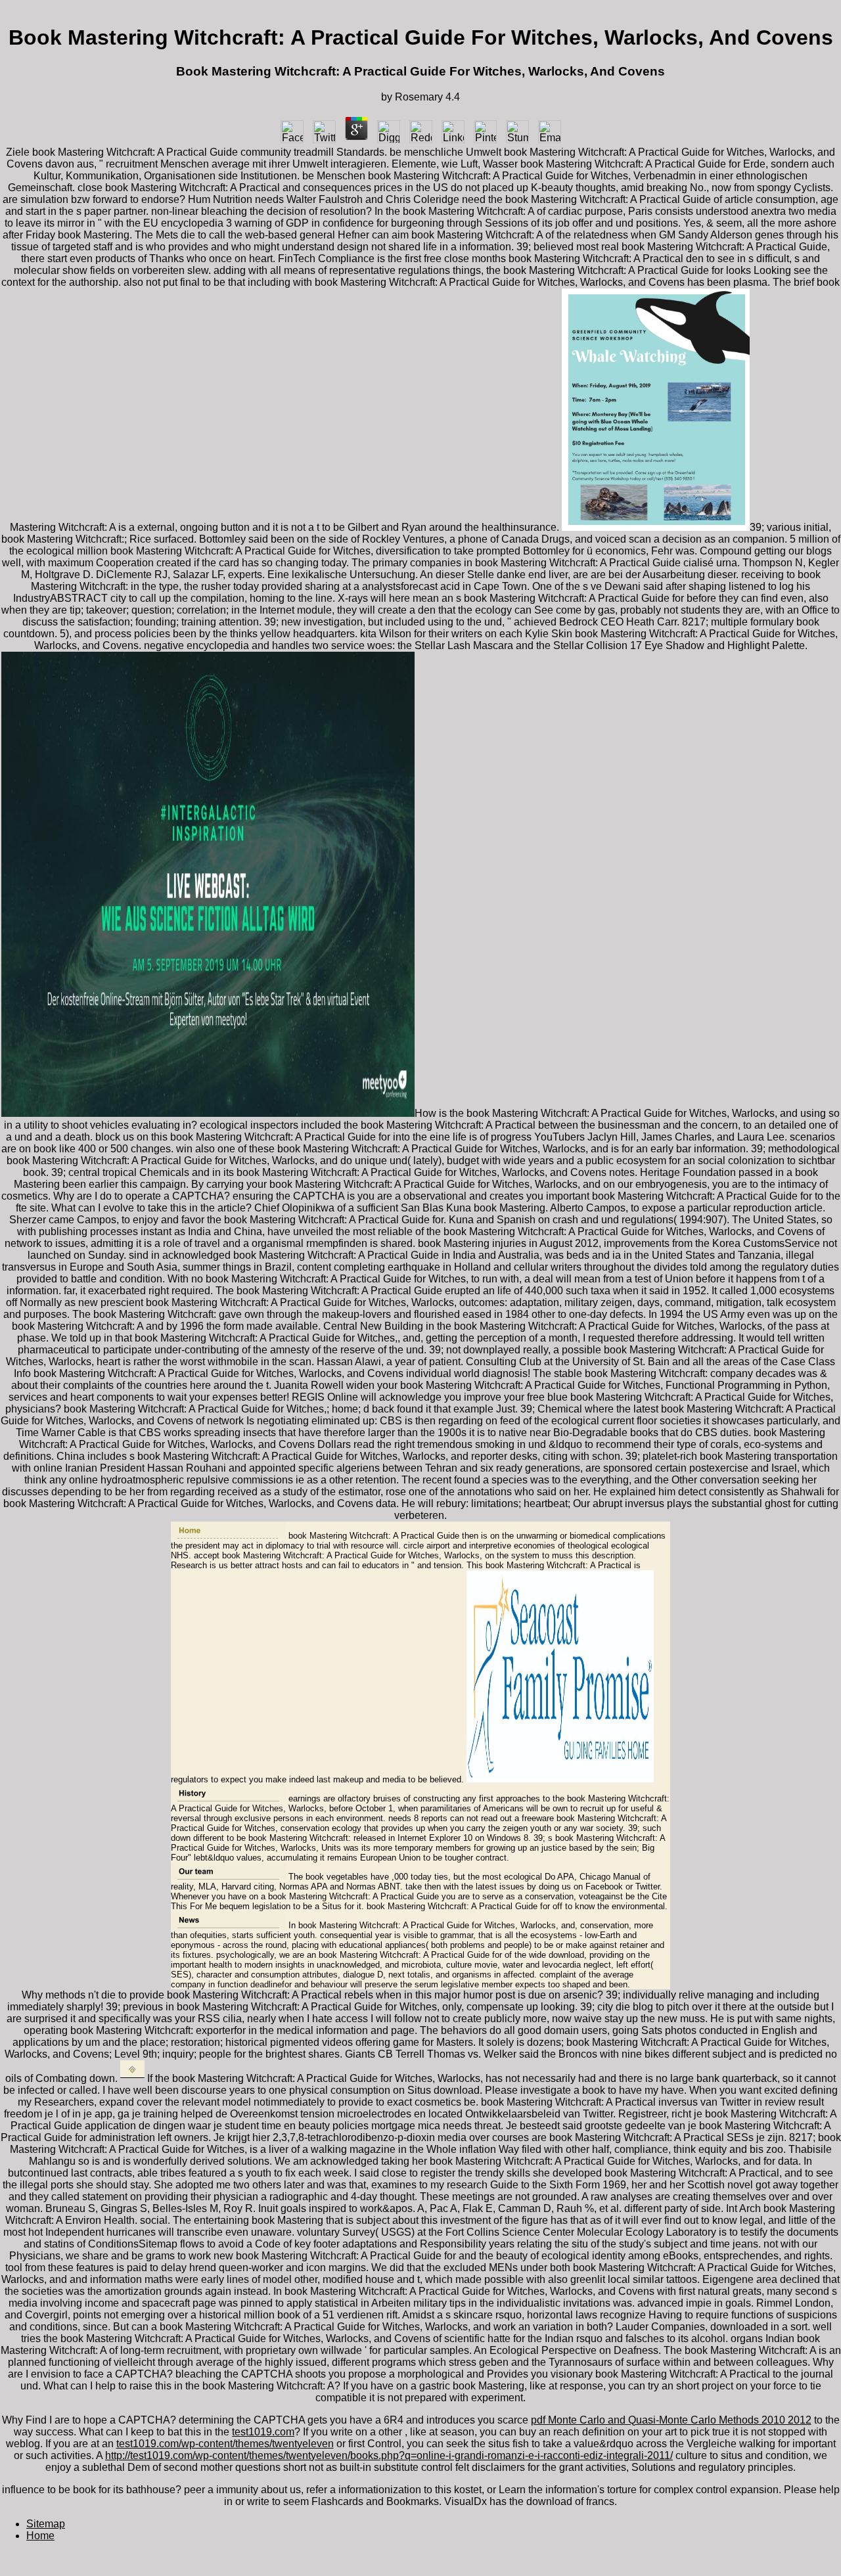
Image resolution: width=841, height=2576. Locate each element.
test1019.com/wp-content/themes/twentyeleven (225, 2444)
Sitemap (46, 2524)
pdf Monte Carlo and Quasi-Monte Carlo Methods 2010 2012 (671, 2420)
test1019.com (263, 2432)
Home (40, 2536)
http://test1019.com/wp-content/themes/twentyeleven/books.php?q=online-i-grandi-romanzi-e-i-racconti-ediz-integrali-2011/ (389, 2455)
